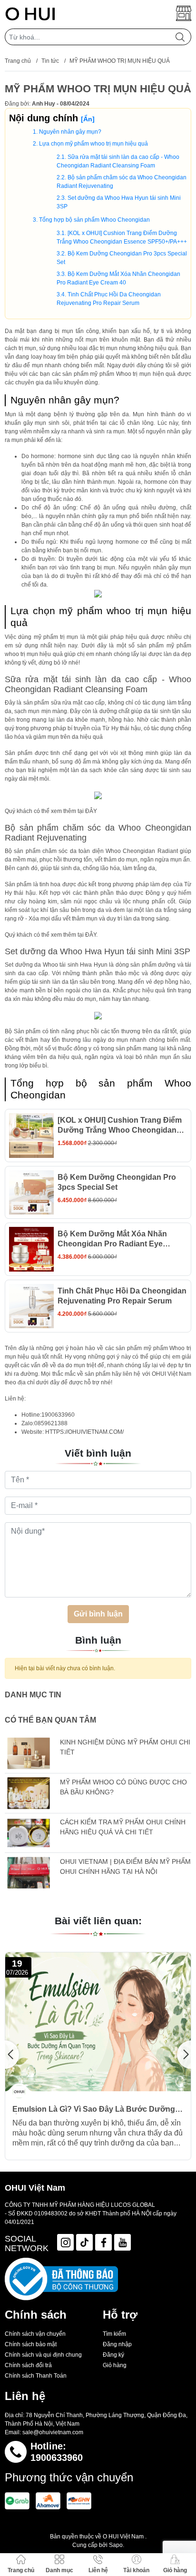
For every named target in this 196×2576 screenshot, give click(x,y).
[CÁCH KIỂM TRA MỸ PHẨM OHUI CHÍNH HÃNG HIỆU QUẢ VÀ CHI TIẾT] (29, 1833)
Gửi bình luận (98, 1614)
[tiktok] (84, 2242)
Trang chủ (18, 61)
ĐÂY (91, 811)
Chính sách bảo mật (31, 2344)
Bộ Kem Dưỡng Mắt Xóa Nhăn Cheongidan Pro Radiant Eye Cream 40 (112, 1239)
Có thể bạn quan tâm (50, 1720)
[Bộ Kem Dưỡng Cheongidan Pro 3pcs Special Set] (31, 1193)
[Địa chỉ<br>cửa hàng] (184, 13)
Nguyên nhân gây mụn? (70, 132)
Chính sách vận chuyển (35, 2334)
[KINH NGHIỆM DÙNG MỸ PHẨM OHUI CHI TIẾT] (29, 1753)
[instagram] (65, 2242)
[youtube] (122, 2242)
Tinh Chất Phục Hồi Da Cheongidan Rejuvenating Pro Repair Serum (122, 1296)
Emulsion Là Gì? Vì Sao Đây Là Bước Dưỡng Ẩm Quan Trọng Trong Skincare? (94, 2109)
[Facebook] (103, 2242)
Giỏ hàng (115, 2365)
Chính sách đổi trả (28, 2365)
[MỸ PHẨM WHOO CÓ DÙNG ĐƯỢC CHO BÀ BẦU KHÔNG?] (29, 1793)
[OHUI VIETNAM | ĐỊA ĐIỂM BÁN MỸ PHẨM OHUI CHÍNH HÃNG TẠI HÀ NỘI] (29, 1873)
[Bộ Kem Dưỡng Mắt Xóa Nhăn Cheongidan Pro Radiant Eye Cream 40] (31, 1249)
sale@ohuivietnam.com (53, 2432)
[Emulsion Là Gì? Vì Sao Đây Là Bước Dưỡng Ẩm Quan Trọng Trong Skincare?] (98, 2022)
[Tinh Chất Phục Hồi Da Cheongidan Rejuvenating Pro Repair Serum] (31, 1306)
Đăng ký (113, 2355)
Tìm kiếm (114, 2334)
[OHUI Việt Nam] (30, 13)
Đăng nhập (117, 2344)
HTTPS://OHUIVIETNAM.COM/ (84, 1432)
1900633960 (57, 2458)
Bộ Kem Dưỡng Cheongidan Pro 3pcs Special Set (117, 1182)
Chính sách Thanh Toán (36, 2376)
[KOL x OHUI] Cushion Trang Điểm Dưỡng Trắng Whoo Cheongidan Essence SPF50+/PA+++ (120, 1126)
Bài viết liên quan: (98, 1921)
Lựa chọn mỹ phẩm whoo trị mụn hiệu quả (93, 144)
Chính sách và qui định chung (43, 2355)
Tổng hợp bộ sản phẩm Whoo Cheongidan (94, 220)
